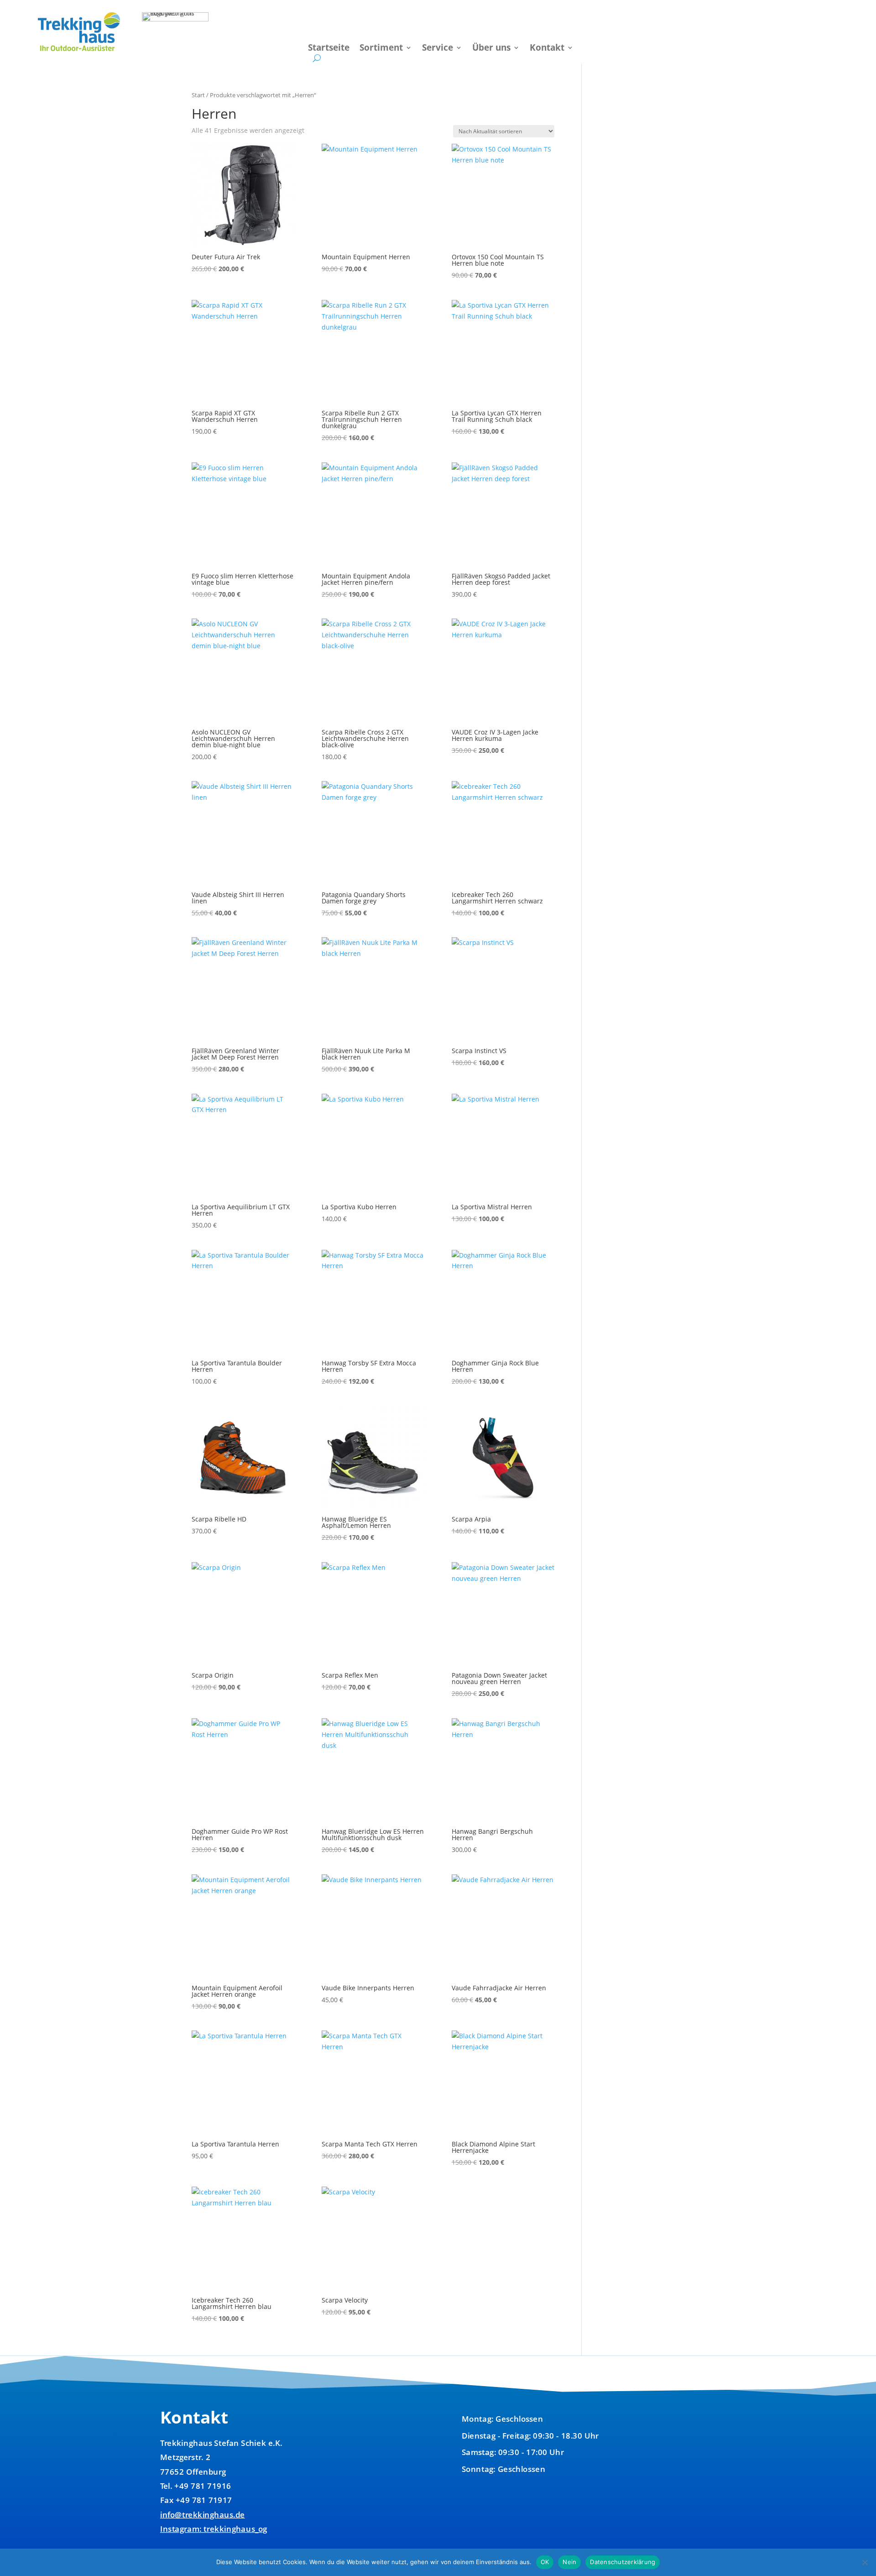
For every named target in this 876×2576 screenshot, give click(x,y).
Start (198, 95)
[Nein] (865, 2562)
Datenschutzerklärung (623, 2562)
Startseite (329, 49)
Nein (569, 2562)
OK (545, 2562)
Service (438, 49)
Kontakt (547, 49)
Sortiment (381, 49)
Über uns (491, 49)
